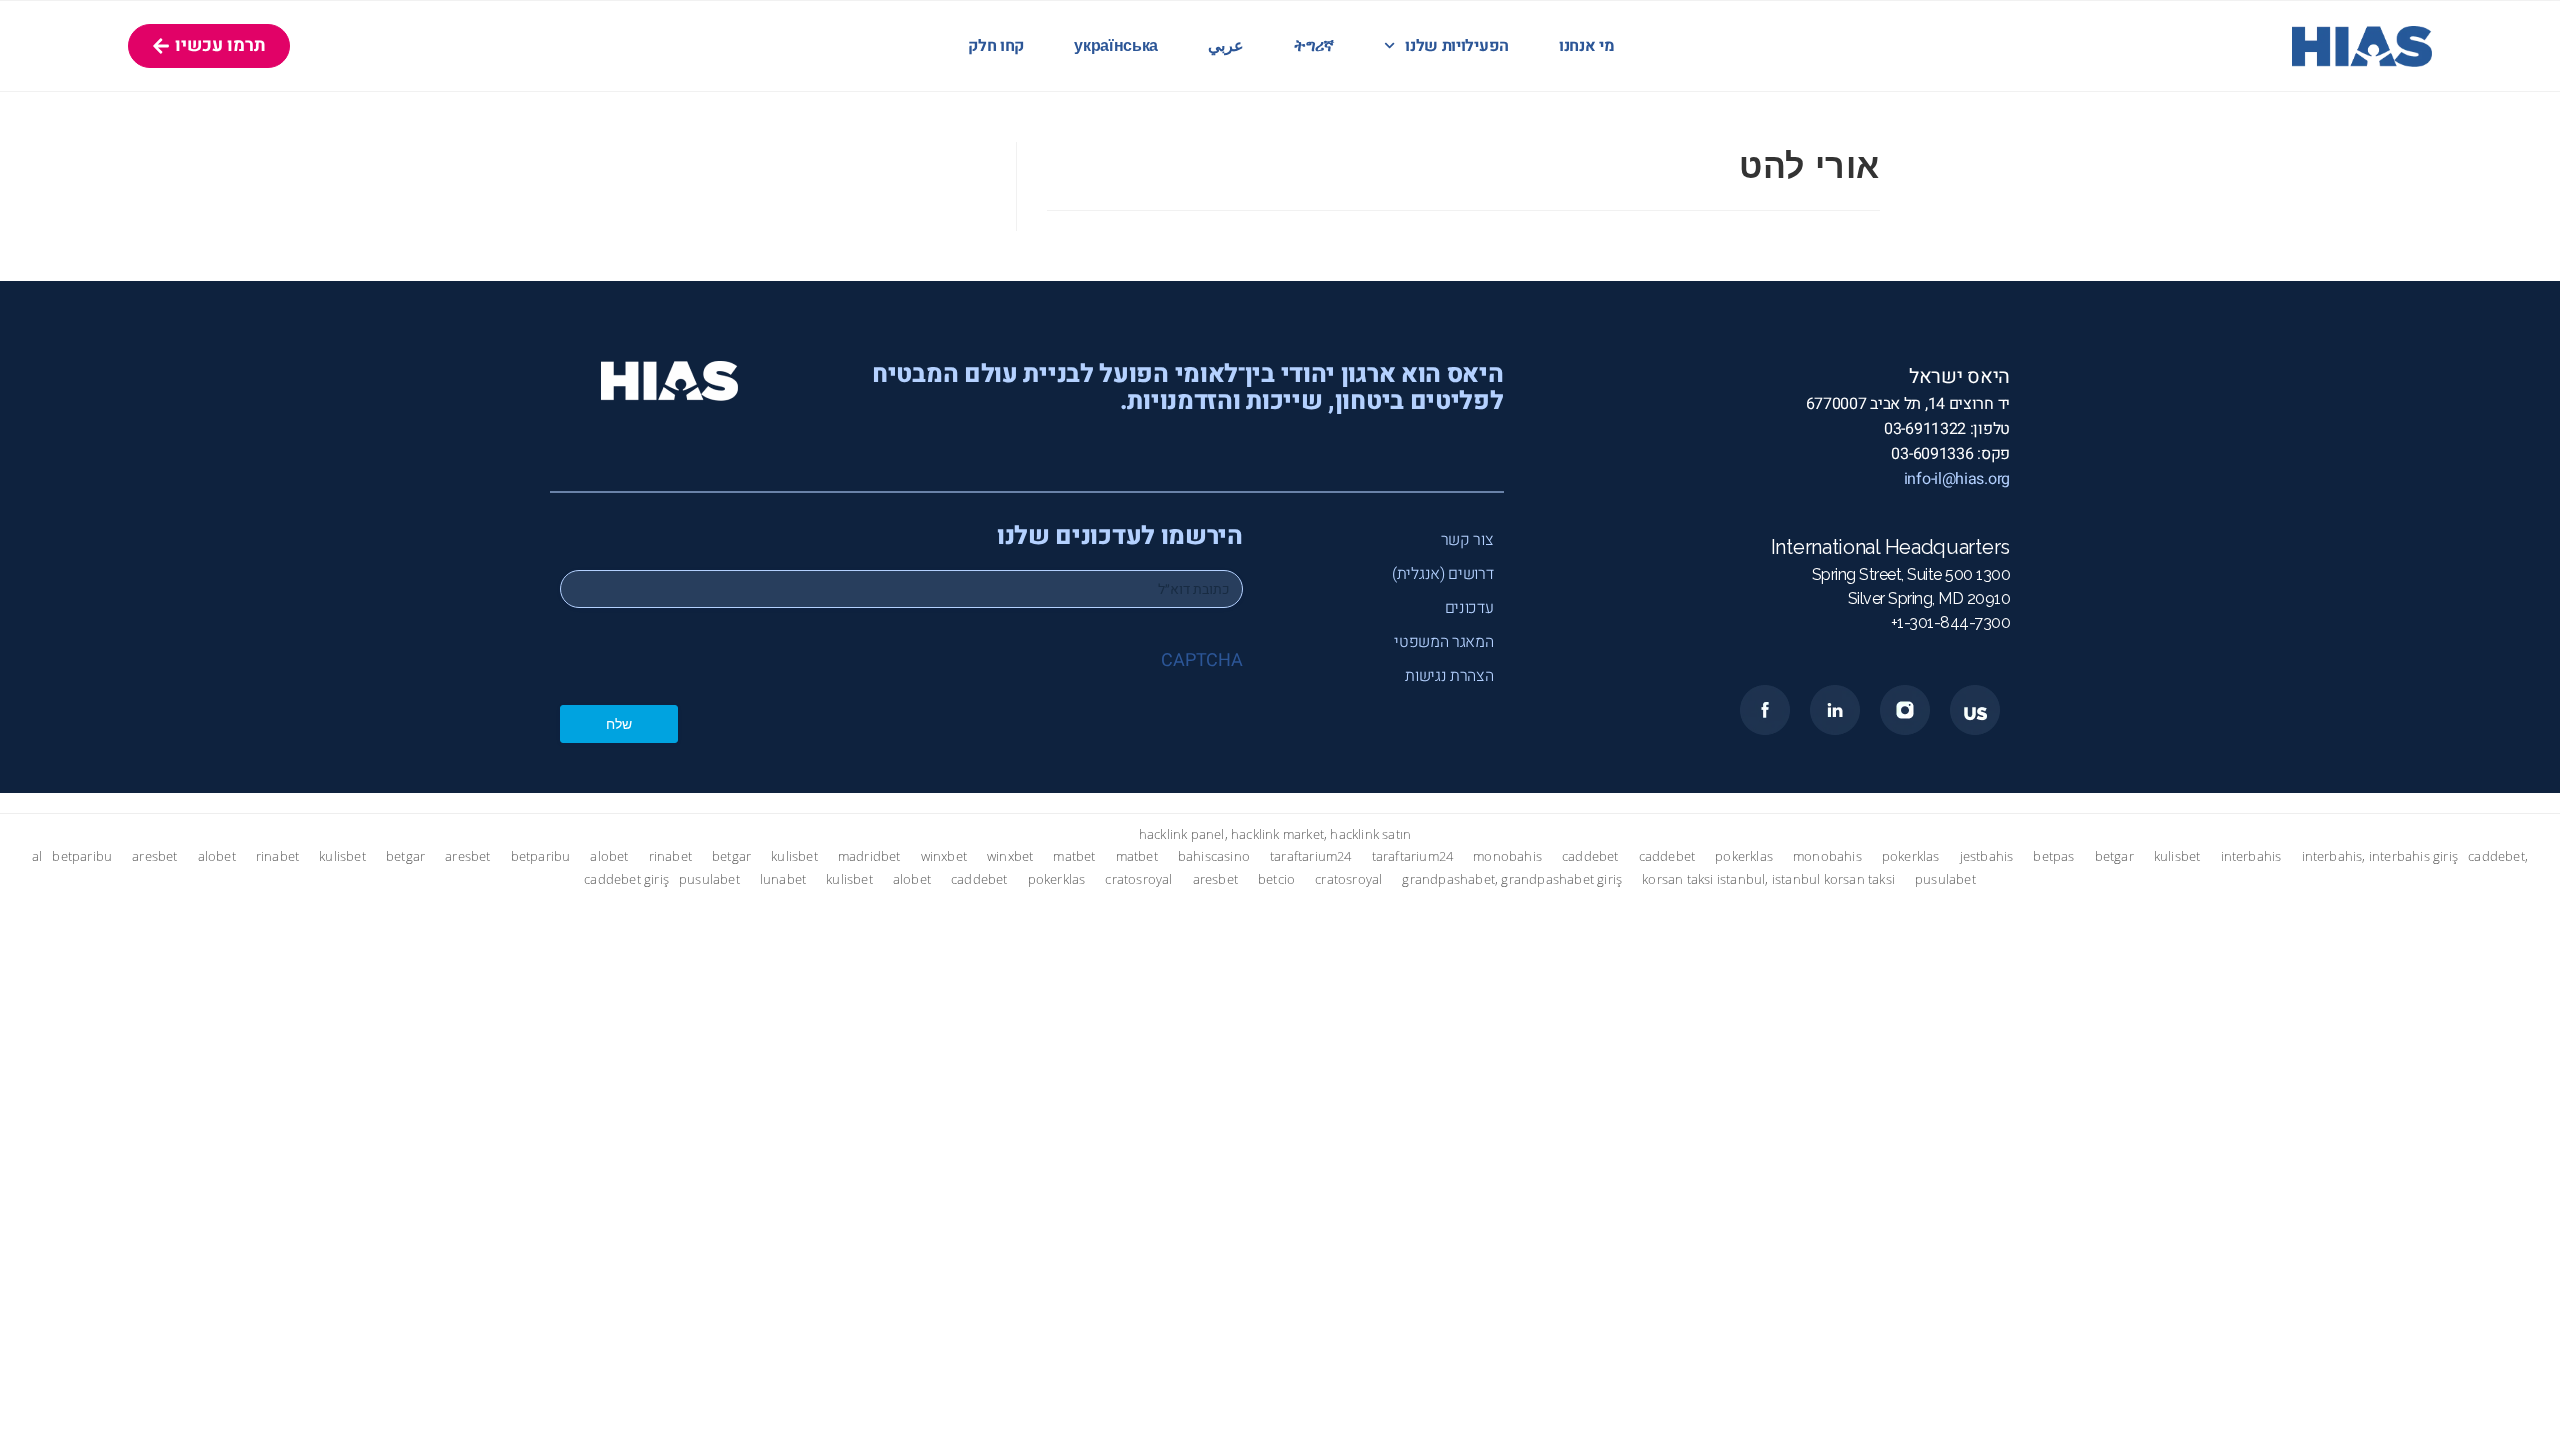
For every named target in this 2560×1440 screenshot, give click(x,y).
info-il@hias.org (1957, 479)
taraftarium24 (1311, 856)
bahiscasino (1214, 856)
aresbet (154, 856)
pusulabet (709, 879)
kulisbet (342, 856)
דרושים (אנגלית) (1443, 574)
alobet (217, 856)
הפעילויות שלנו (1457, 46)
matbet (1074, 856)
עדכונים (1469, 608)
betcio (1276, 879)
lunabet (783, 879)
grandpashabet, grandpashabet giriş (1512, 879)
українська (1116, 46)
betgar (405, 856)
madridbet (869, 856)
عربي (1226, 46)
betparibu (82, 856)
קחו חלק (996, 46)
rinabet (277, 856)
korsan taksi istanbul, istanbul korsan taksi (1768, 879)
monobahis (1507, 856)
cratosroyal (1138, 879)
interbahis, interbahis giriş (2380, 856)
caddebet (1590, 856)
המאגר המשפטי (1443, 642)
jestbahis (1987, 856)
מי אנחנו (1587, 46)
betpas (2053, 856)
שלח (619, 723)
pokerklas (1744, 856)
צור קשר (1467, 540)
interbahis (2251, 856)
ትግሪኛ (1314, 46)
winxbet (944, 856)
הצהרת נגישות (1449, 676)
